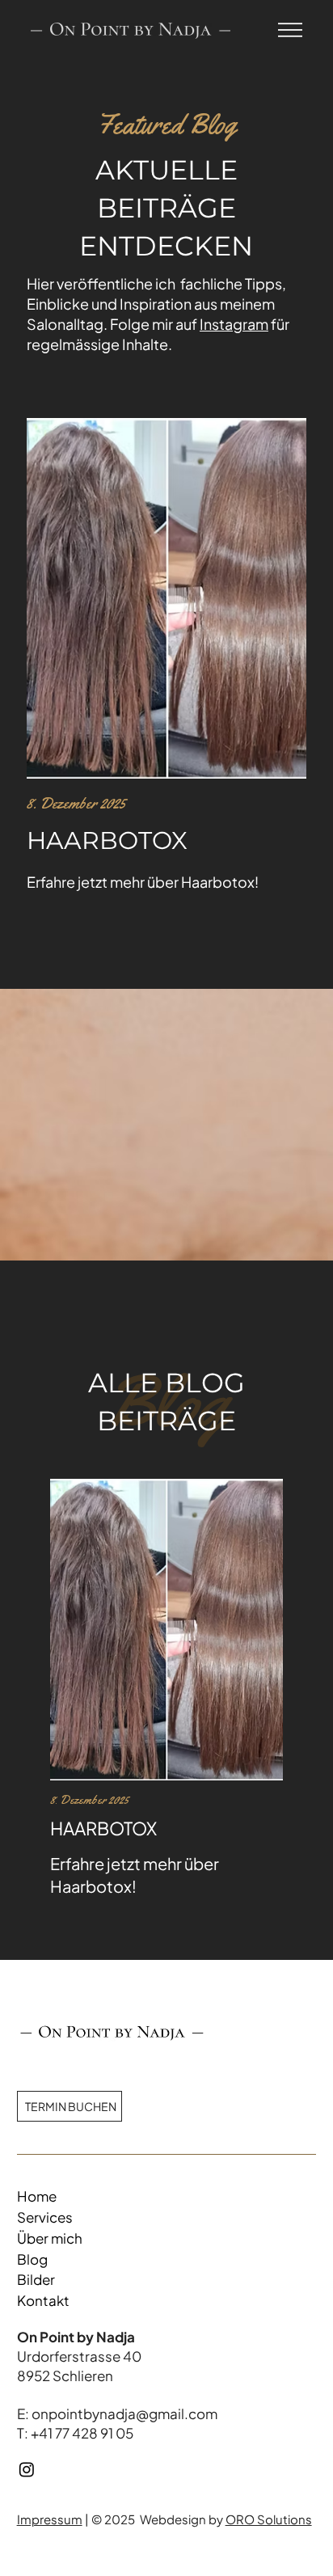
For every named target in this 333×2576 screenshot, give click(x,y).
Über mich (50, 2238)
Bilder (36, 2279)
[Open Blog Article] (166, 1688)
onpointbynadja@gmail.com (124, 2413)
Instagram (234, 324)
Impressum (50, 2519)
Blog (32, 2259)
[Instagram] (27, 2469)
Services (45, 2217)
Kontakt (43, 2300)
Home (37, 2196)
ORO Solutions (269, 2519)
